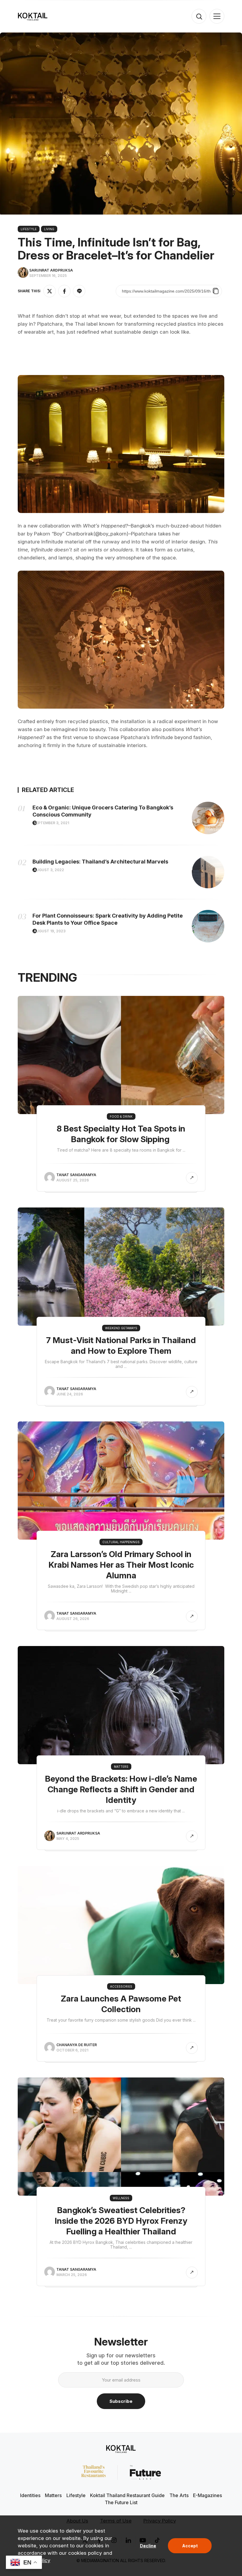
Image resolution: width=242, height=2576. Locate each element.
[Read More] (192, 1178)
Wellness (121, 2198)
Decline (148, 2546)
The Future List (121, 2502)
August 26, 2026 (73, 1619)
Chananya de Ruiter (77, 2045)
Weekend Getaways (121, 1328)
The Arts (179, 2495)
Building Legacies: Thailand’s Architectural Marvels (100, 862)
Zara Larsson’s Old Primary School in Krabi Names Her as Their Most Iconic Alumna (121, 1565)
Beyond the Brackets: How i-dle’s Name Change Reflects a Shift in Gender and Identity (121, 1789)
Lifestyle (29, 229)
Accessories (121, 1986)
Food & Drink (121, 1116)
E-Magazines (207, 2495)
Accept (190, 2546)
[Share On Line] (79, 291)
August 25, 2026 (73, 1180)
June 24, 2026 (70, 1394)
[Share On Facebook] (64, 291)
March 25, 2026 (72, 2275)
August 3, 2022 (49, 870)
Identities (30, 2495)
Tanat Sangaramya (76, 1175)
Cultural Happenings (121, 1542)
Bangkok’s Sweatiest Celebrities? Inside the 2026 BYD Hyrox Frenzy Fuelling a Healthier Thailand (121, 2221)
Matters (121, 1767)
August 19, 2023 (50, 931)
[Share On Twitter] (50, 291)
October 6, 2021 (72, 2050)
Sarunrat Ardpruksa (51, 270)
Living (49, 229)
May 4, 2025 (68, 1839)
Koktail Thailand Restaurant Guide (127, 2495)
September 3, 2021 (51, 823)
